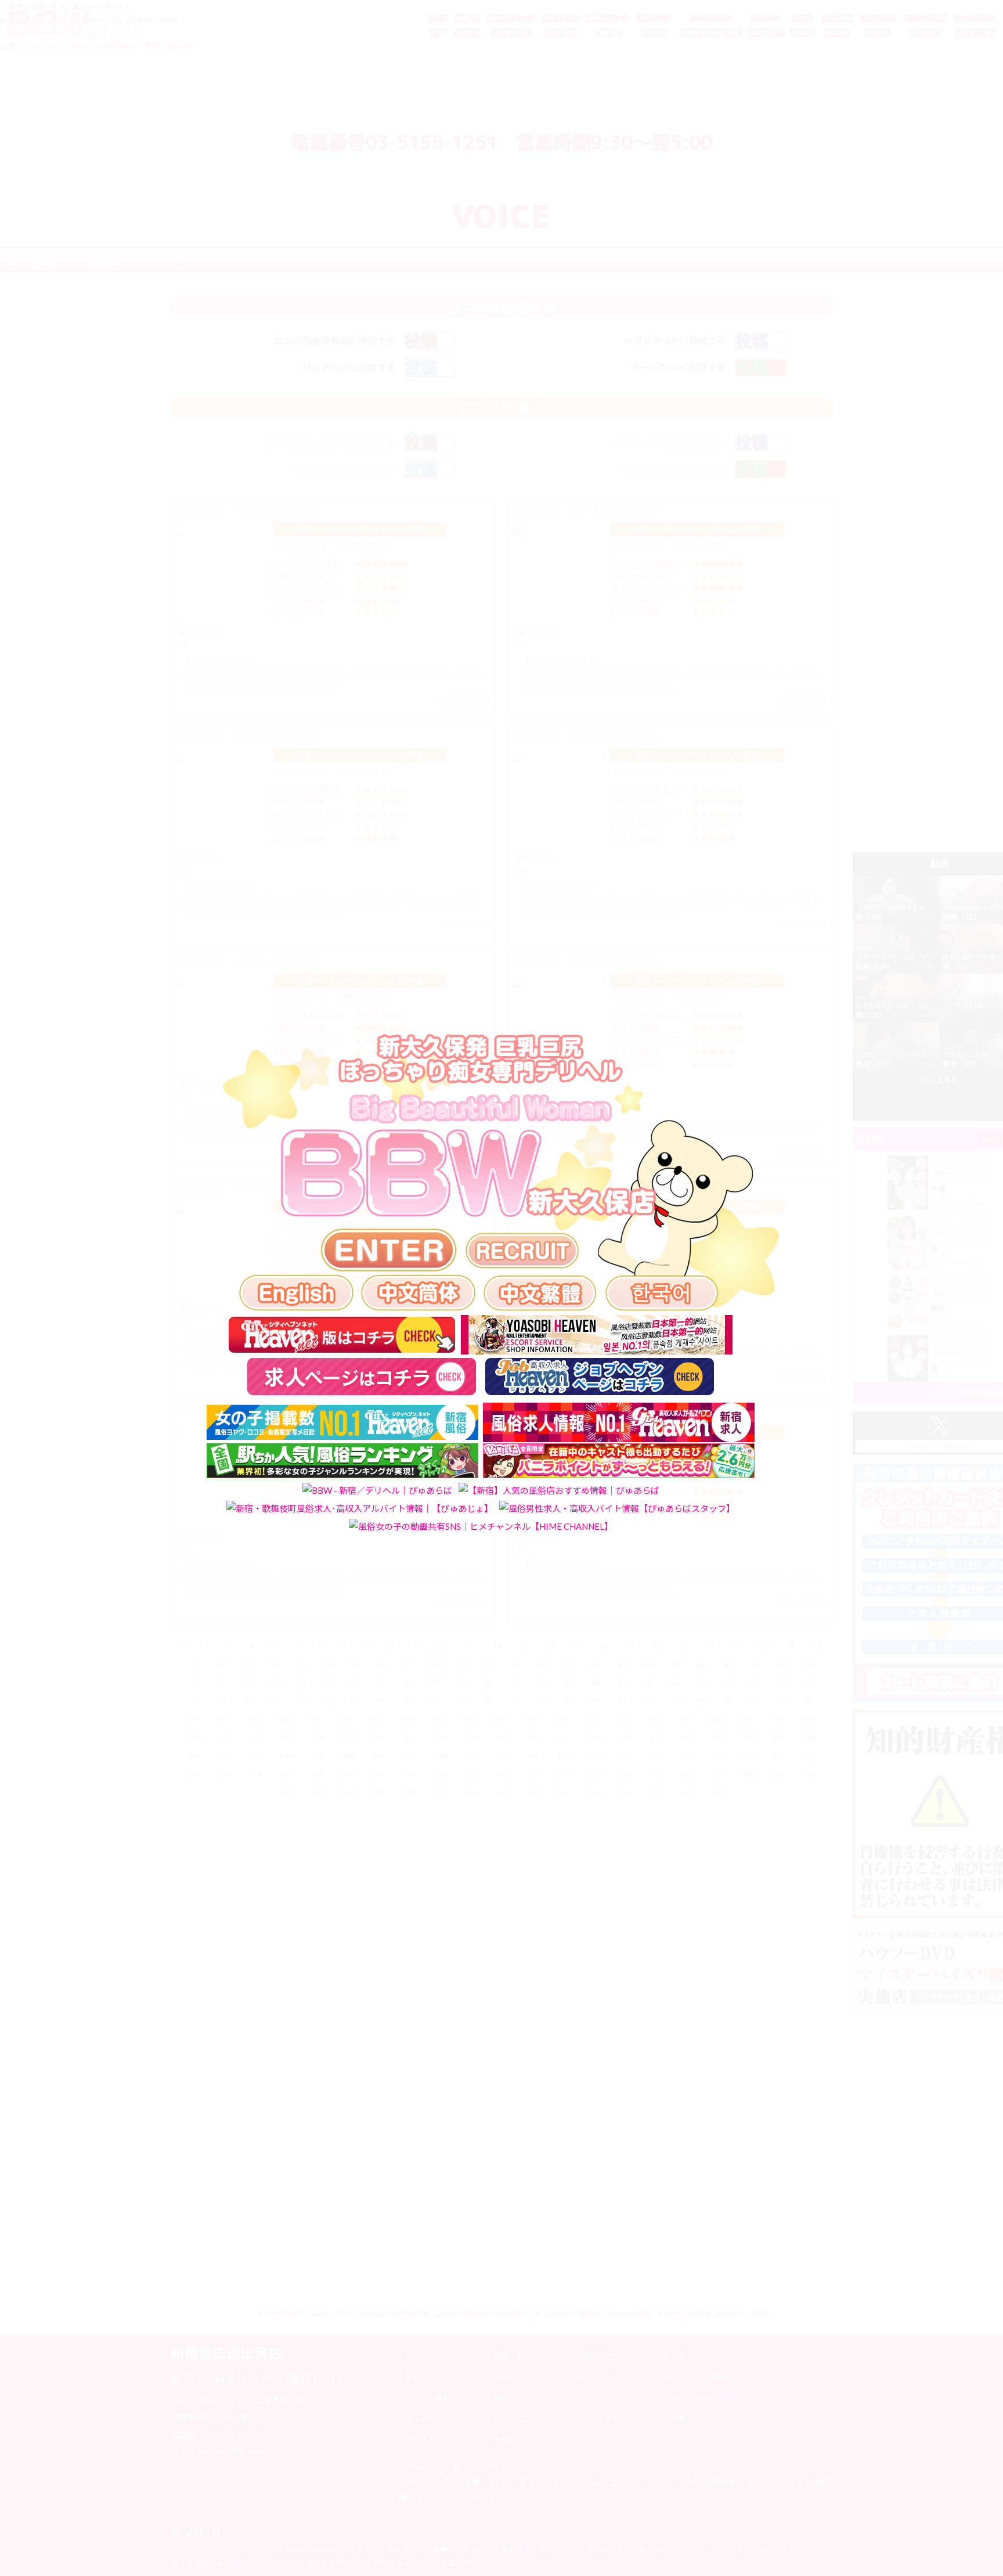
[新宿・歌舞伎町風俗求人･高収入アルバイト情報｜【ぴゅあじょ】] (360, 1508)
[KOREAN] (662, 1292)
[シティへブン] (342, 1335)
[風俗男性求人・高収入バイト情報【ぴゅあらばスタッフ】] (617, 1508)
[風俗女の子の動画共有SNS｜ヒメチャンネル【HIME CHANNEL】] (481, 1526)
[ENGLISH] (296, 1292)
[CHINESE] (418, 1292)
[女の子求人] (523, 1251)
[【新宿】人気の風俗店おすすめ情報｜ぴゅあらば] (559, 1491)
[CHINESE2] (540, 1292)
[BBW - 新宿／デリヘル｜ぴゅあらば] (377, 1491)
